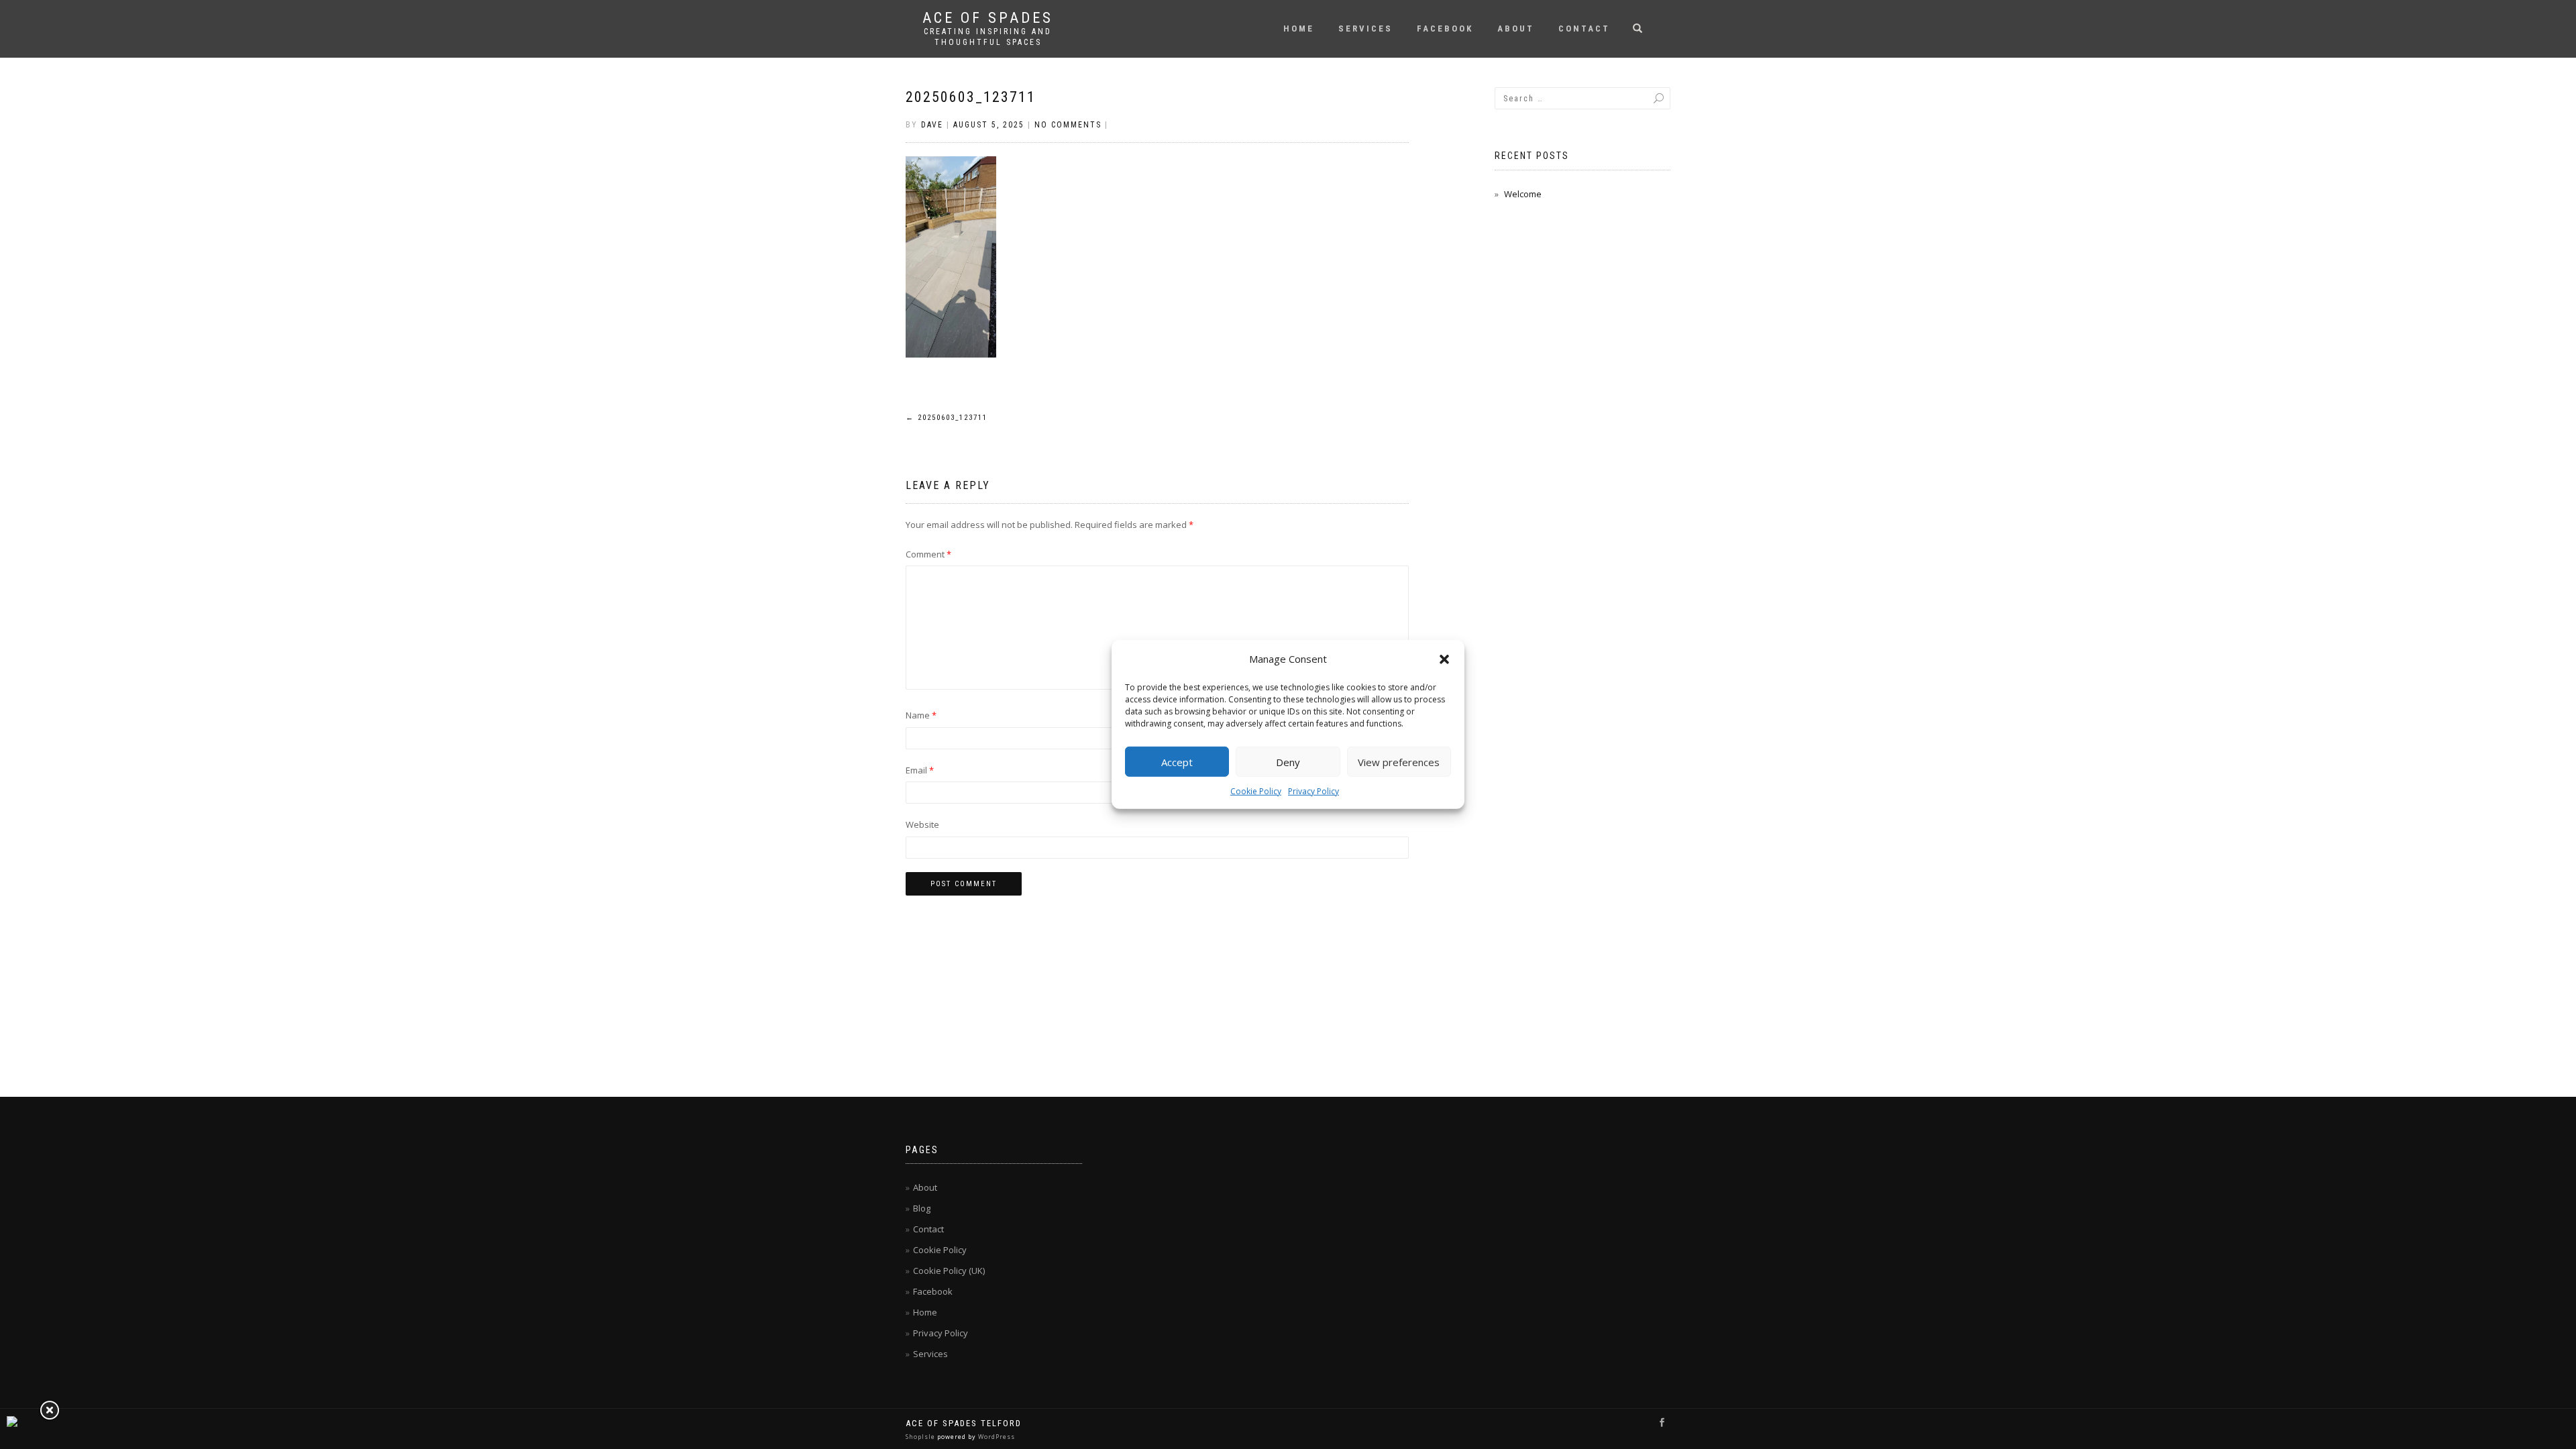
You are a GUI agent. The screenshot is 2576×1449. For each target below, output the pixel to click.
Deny (1288, 761)
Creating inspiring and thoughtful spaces (988, 37)
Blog (922, 1208)
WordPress (996, 1437)
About (1516, 29)
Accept (1177, 761)
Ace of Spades (988, 18)
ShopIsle (921, 1437)
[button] (1444, 659)
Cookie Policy (1256, 791)
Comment (928, 554)
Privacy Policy (1313, 791)
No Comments (1068, 125)
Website (922, 824)
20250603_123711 (971, 97)
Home (1299, 29)
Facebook (1445, 29)
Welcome (1523, 194)
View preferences (1399, 761)
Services (1365, 29)
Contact (1584, 29)
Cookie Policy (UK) (949, 1271)
